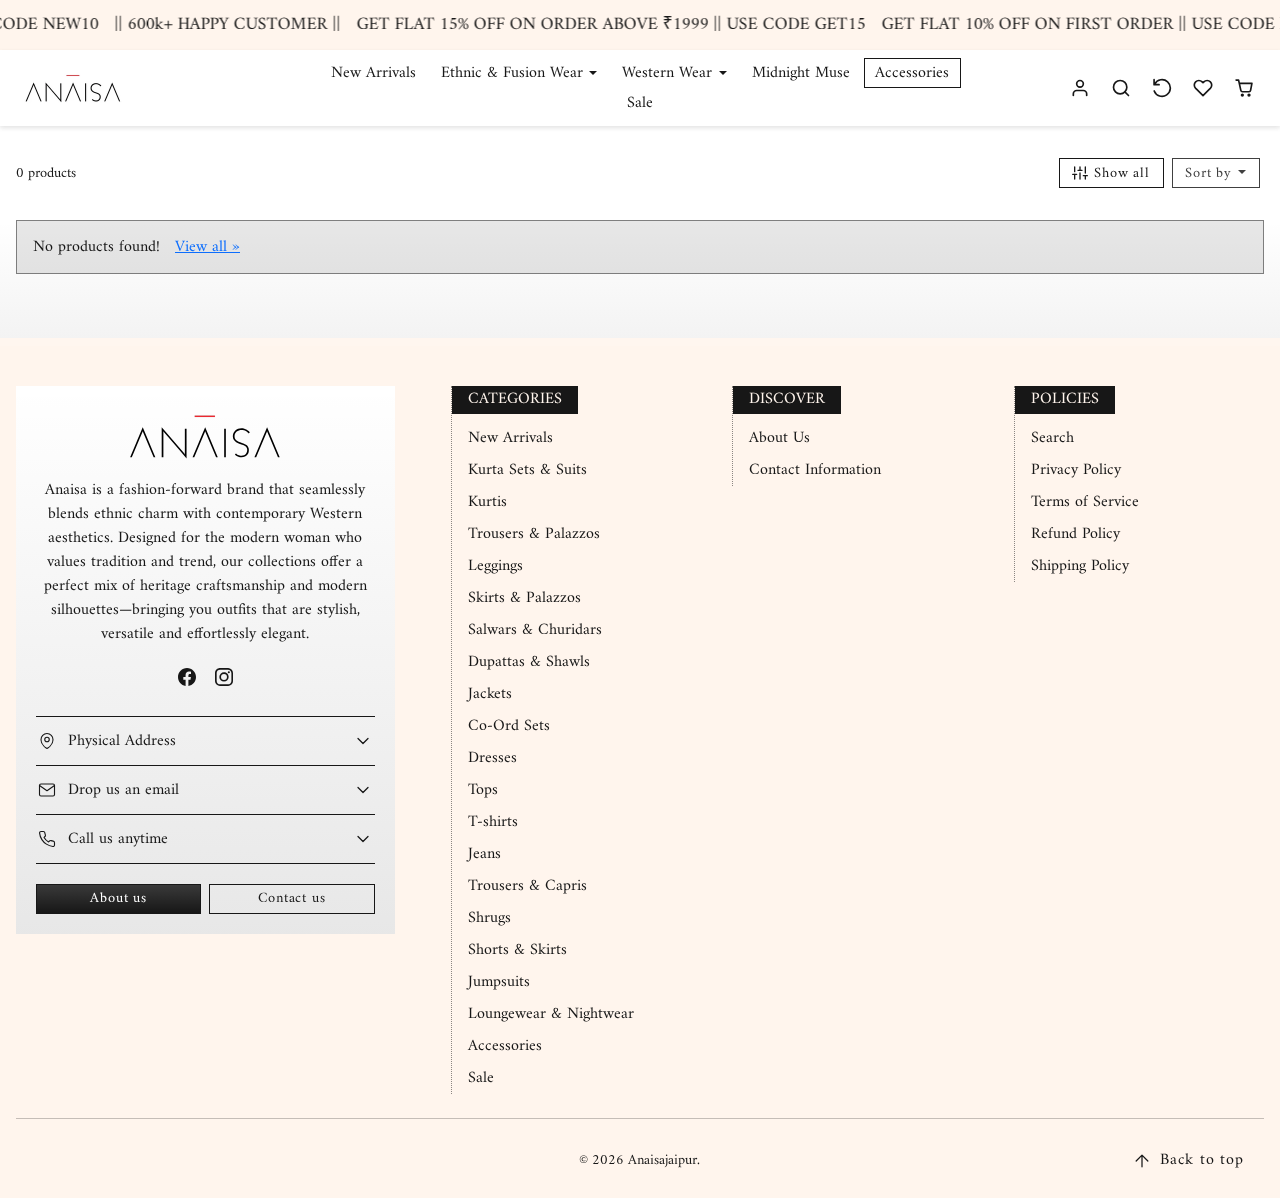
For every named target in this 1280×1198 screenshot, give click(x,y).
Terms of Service (1085, 502)
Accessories (912, 73)
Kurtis (487, 502)
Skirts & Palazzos (524, 598)
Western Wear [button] (669, 73)
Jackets (490, 694)
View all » (207, 247)
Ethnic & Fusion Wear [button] (514, 73)
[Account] (1080, 88)
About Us (779, 438)
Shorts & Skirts (517, 950)
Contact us (291, 898)
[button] (1121, 88)
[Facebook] (186, 676)
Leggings (495, 566)
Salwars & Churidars (535, 630)
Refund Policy (1075, 534)
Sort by (1210, 173)
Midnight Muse (801, 73)
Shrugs (489, 918)
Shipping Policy (1080, 566)
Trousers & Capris (527, 886)
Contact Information (815, 470)
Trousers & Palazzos (534, 534)
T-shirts (493, 822)
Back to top (1202, 1160)
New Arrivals (373, 73)
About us (118, 898)
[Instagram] (223, 676)
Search (1052, 438)
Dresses (492, 758)
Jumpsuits (499, 982)
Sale (640, 103)
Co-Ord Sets (509, 726)
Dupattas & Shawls (529, 662)
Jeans (484, 854)
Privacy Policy (1076, 470)
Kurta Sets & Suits (527, 470)
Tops (483, 790)
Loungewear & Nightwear (551, 1014)
